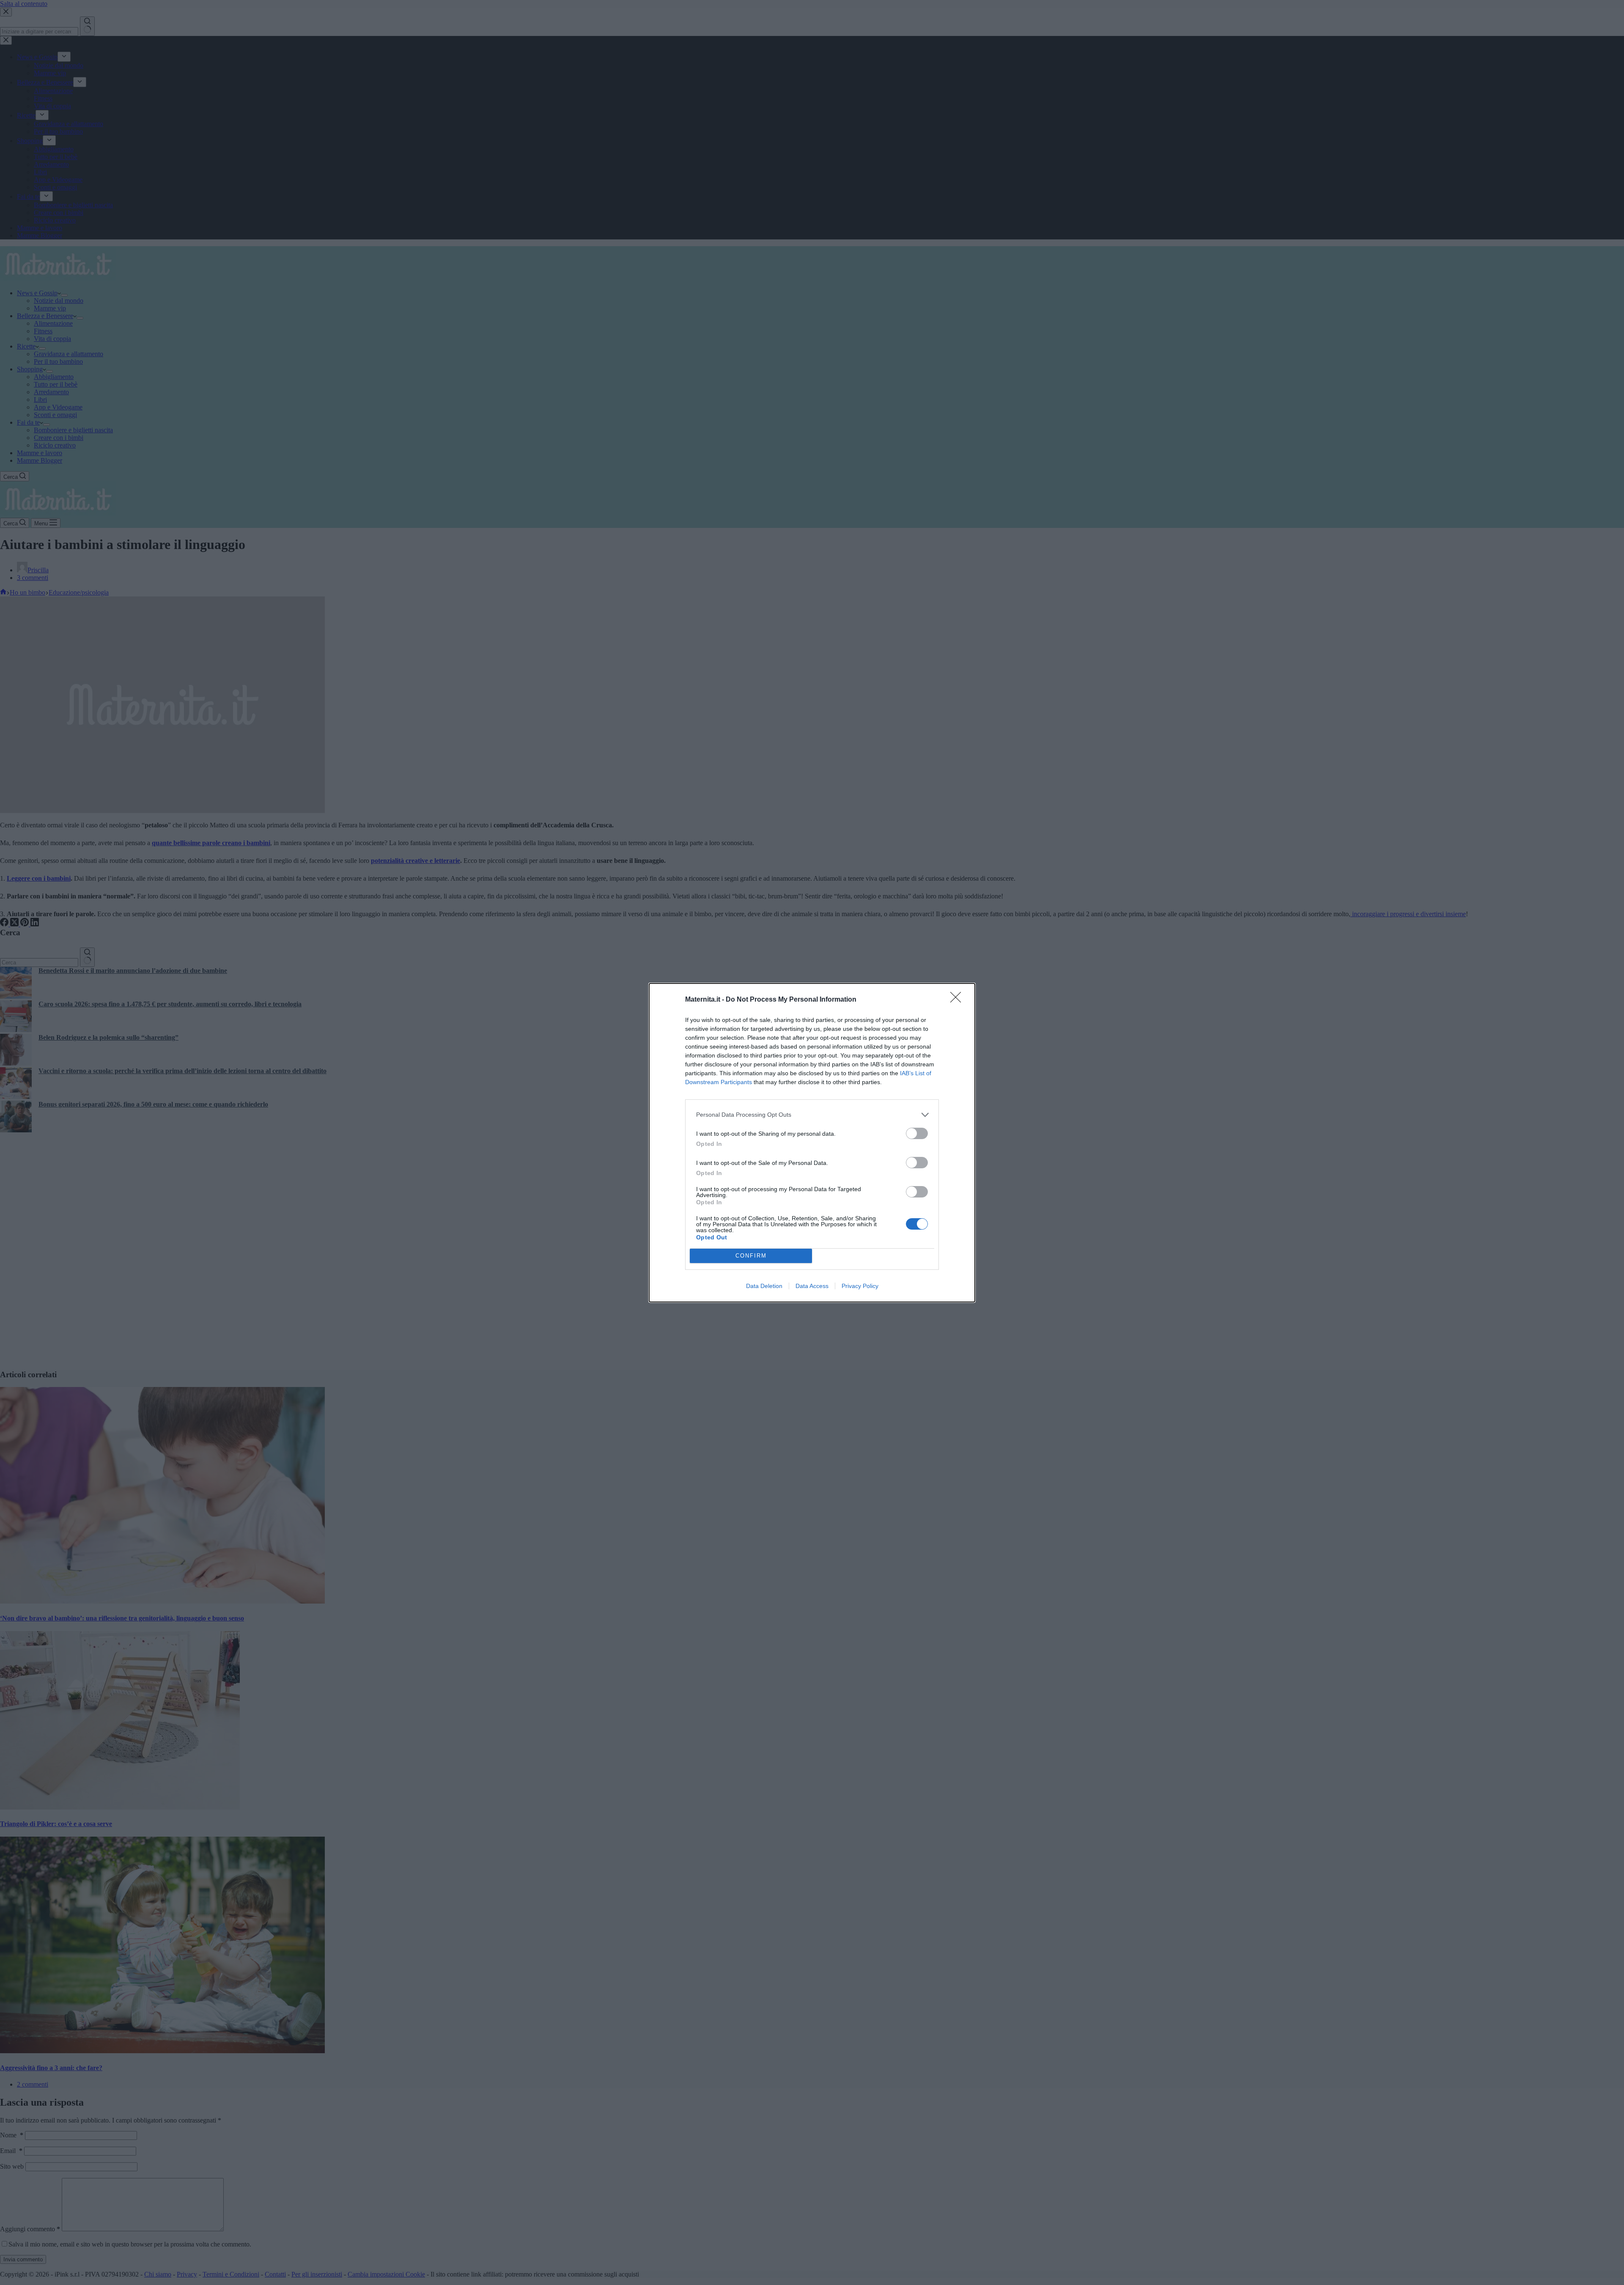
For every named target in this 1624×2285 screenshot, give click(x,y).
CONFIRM (751, 1256)
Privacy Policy (860, 1286)
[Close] (958, 1000)
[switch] (917, 1133)
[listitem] (812, 1115)
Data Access (812, 1286)
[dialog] (812, 1143)
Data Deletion (764, 1286)
